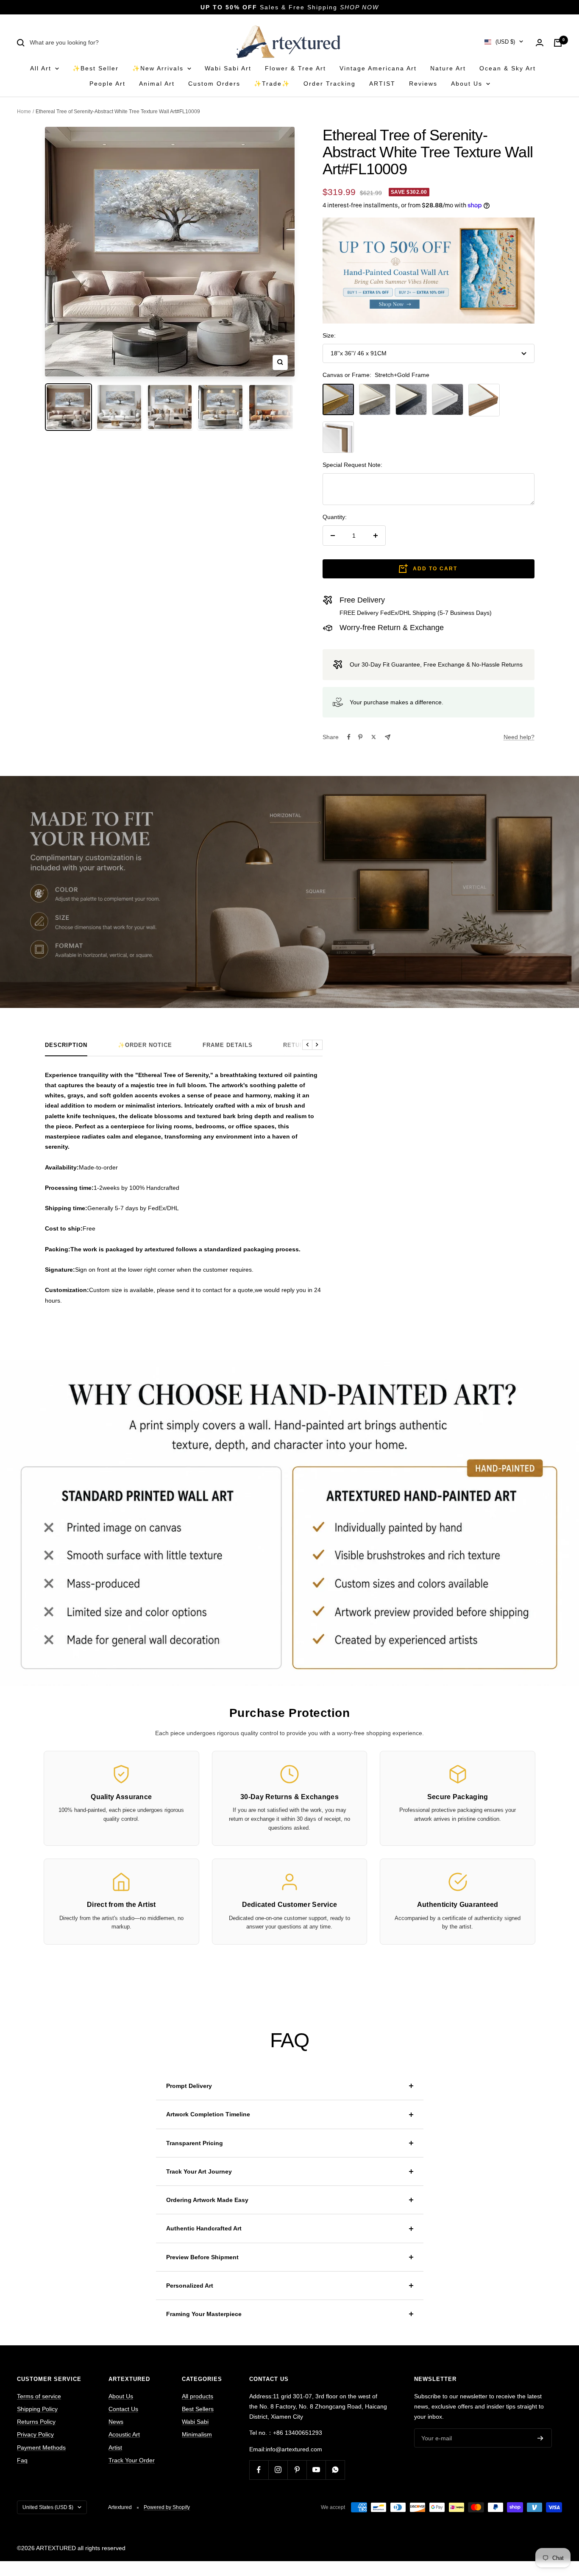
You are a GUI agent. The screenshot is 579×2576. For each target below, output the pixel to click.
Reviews (423, 84)
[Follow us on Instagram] (278, 2470)
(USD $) (505, 42)
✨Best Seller (96, 68)
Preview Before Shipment (202, 2257)
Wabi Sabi (195, 2422)
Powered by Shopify (167, 2507)
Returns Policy (36, 2422)
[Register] (540, 2438)
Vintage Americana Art (378, 68)
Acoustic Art (124, 2434)
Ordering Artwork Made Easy (207, 2200)
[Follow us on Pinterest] (297, 2470)
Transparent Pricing (195, 2143)
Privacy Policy (35, 2434)
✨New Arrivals (159, 68)
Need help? (519, 737)
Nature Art (448, 68)
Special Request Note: (352, 465)
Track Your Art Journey (199, 2171)
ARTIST (382, 84)
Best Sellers (198, 2409)
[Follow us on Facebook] (259, 2470)
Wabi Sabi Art (228, 68)
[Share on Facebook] (349, 737)
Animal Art (157, 84)
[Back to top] (543, 2513)
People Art (107, 84)
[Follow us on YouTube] (316, 2470)
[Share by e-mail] (388, 737)
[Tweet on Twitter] (374, 737)
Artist (115, 2448)
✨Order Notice (145, 1045)
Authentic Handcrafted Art (204, 2228)
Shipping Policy (37, 2409)
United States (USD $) (48, 2507)
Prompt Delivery (189, 2086)
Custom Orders (214, 84)
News (116, 2422)
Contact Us (123, 2409)
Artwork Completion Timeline (208, 2114)
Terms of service (39, 2396)
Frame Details (228, 1045)
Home (24, 112)
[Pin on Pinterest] (360, 737)
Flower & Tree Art (295, 68)
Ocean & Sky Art (508, 68)
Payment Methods (41, 2448)
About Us (468, 84)
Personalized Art (190, 2286)
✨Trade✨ (272, 84)
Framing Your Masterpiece (204, 2314)
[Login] (540, 43)
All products (198, 2396)
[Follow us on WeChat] (335, 2470)
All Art (42, 68)
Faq (22, 2460)
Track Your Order (132, 2460)
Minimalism (197, 2434)
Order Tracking (330, 84)
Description (66, 1045)
